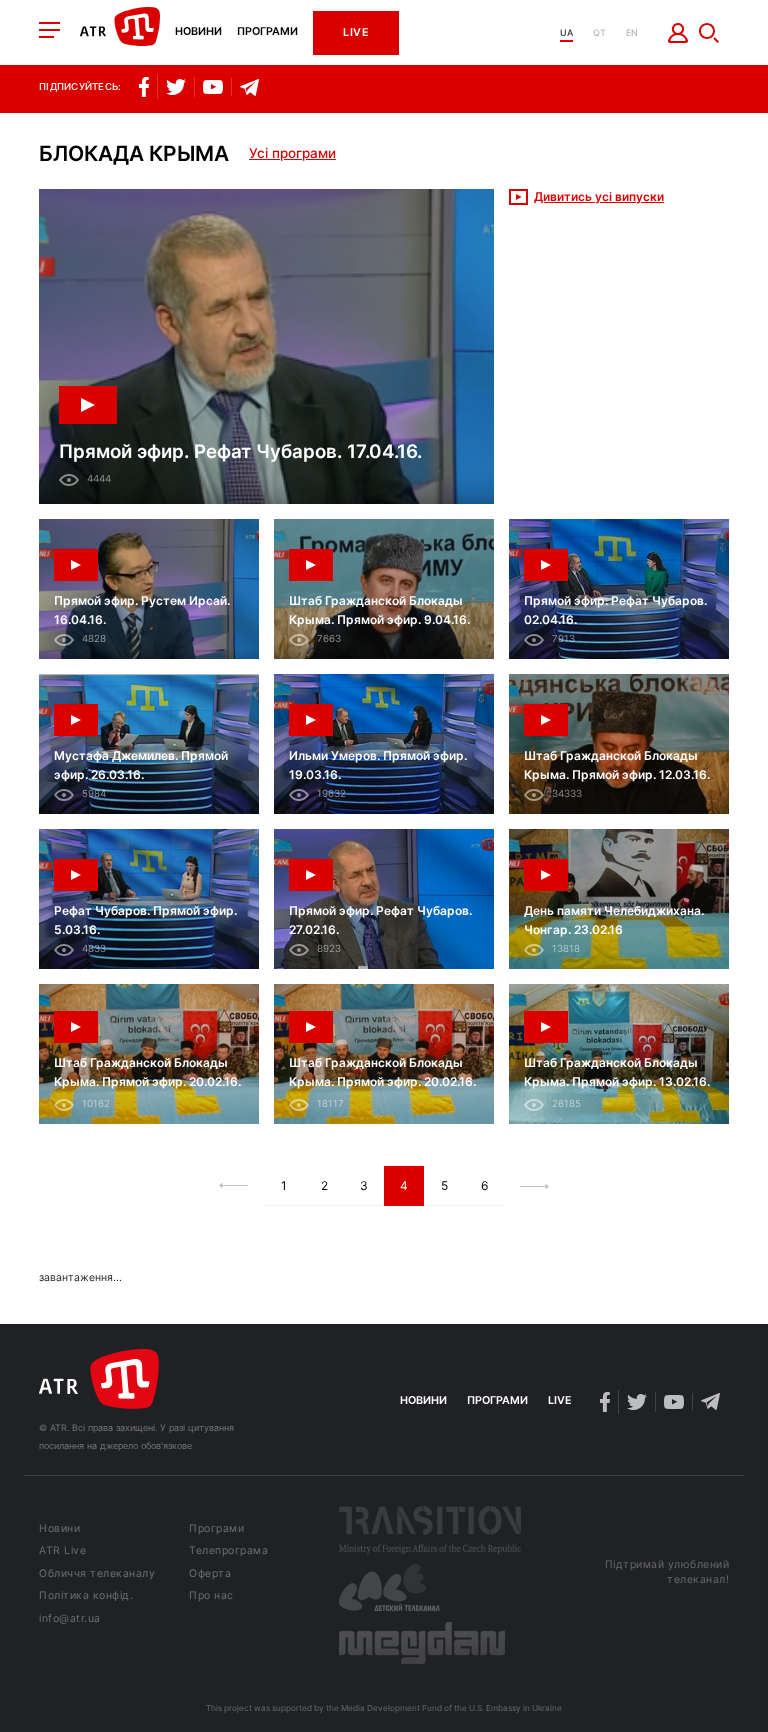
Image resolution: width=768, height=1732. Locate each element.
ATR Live (62, 1551)
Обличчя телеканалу (97, 1574)
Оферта (210, 1574)
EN (632, 32)
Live (356, 32)
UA (566, 32)
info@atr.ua (70, 1619)
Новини (198, 32)
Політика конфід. (86, 1596)
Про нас (211, 1596)
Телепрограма (228, 1551)
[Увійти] (678, 33)
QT (599, 32)
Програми (267, 32)
